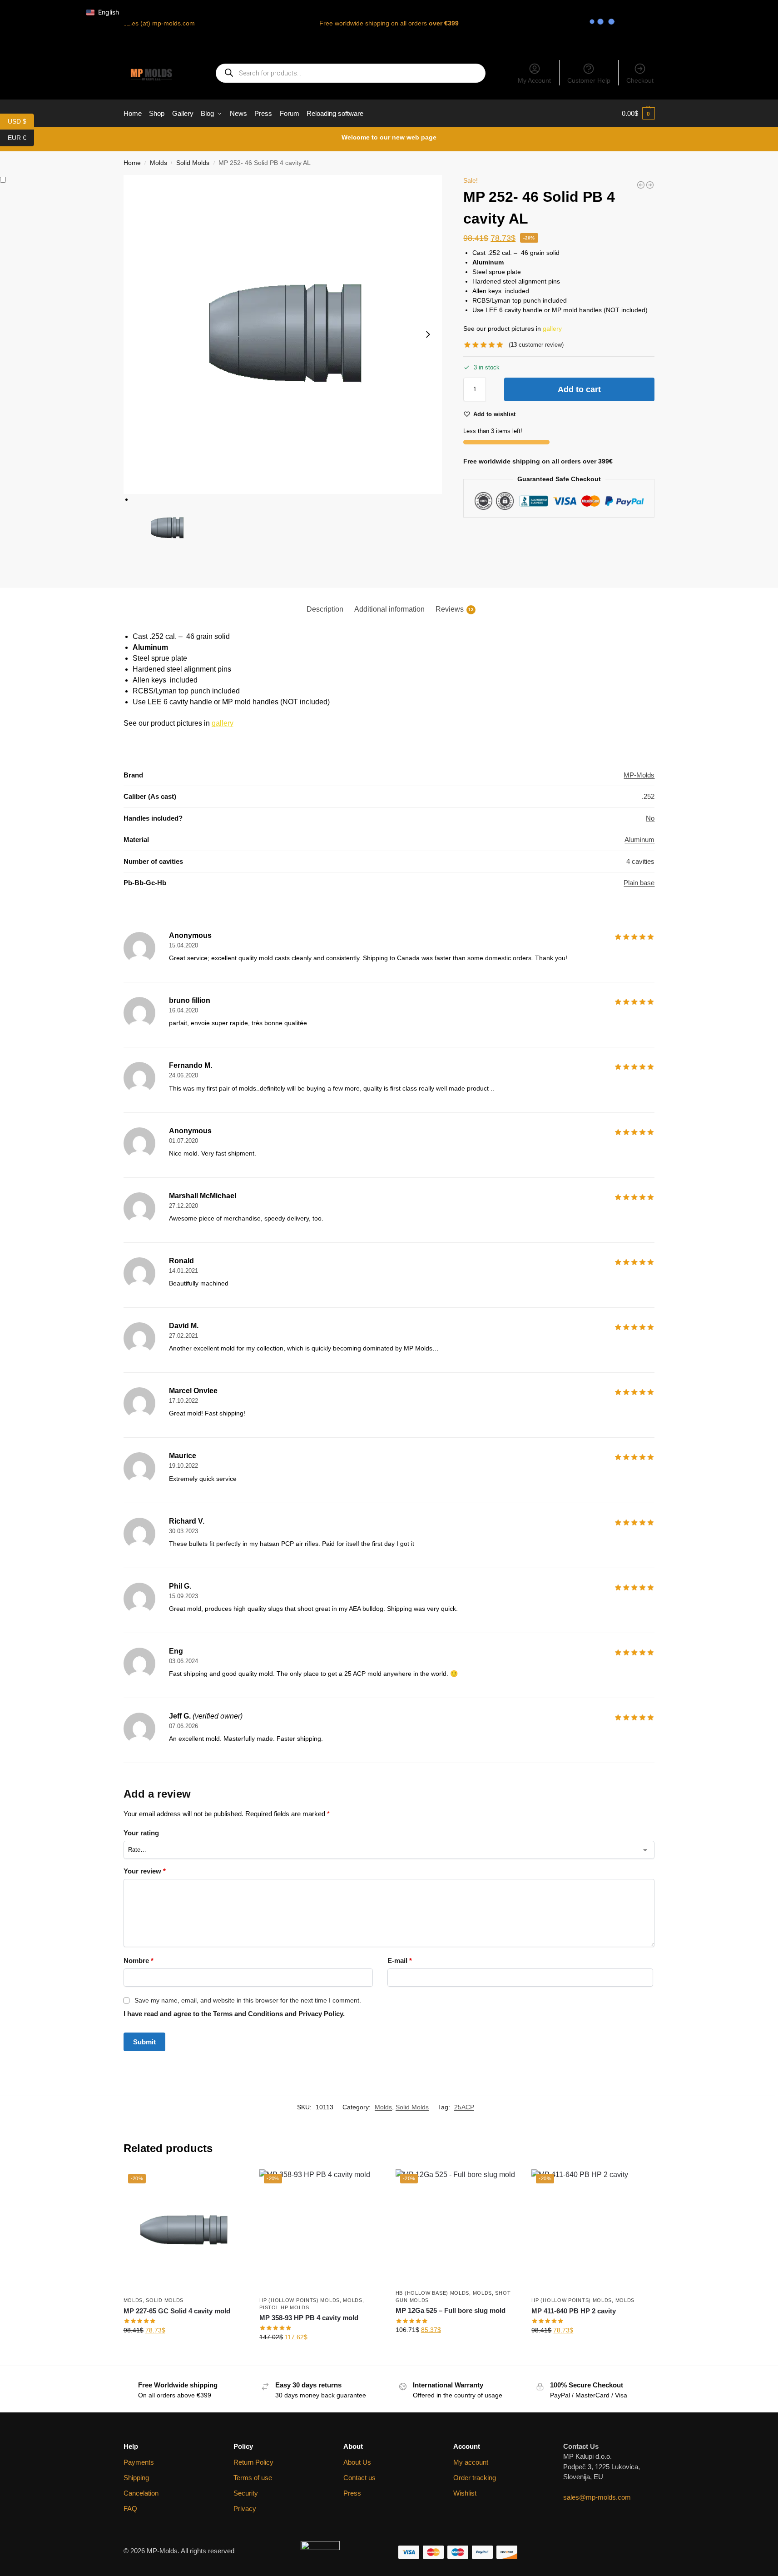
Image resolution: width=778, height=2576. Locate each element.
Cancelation (141, 2493)
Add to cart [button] (184, 2350)
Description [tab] (325, 609)
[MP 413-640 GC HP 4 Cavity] (641, 185)
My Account (534, 80)
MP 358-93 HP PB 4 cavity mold (309, 2318)
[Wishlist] (232, 2183)
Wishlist (465, 2493)
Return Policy (253, 2462)
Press (352, 2493)
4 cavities (640, 861)
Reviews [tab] (455, 609)
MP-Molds (639, 775)
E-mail (400, 1961)
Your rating (141, 1833)
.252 (648, 796)
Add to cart (579, 389)
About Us (357, 2462)
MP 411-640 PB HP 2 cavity (574, 2311)
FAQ (130, 2509)
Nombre (139, 1961)
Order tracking (475, 2478)
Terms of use (253, 2478)
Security (246, 2493)
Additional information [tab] (389, 609)
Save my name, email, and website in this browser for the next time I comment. (248, 2000)
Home (132, 163)
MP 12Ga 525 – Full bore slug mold (451, 2310)
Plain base (639, 883)
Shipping (136, 2478)
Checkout (640, 80)
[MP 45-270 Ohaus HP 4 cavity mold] (650, 185)
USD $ (21, 121)
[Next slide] (428, 334)
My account (471, 2462)
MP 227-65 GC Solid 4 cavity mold (177, 2311)
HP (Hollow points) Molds (300, 2300)
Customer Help (589, 80)
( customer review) (536, 345)
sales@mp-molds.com (597, 2497)
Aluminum (639, 840)
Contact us (359, 2478)
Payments (139, 2462)
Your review (145, 1871)
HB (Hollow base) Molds (432, 2293)
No (650, 818)
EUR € (21, 137)
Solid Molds (193, 163)
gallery (552, 329)
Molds (159, 163)
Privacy (245, 2509)
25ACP (464, 2107)
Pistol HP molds (284, 2307)
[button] (638, 114)
